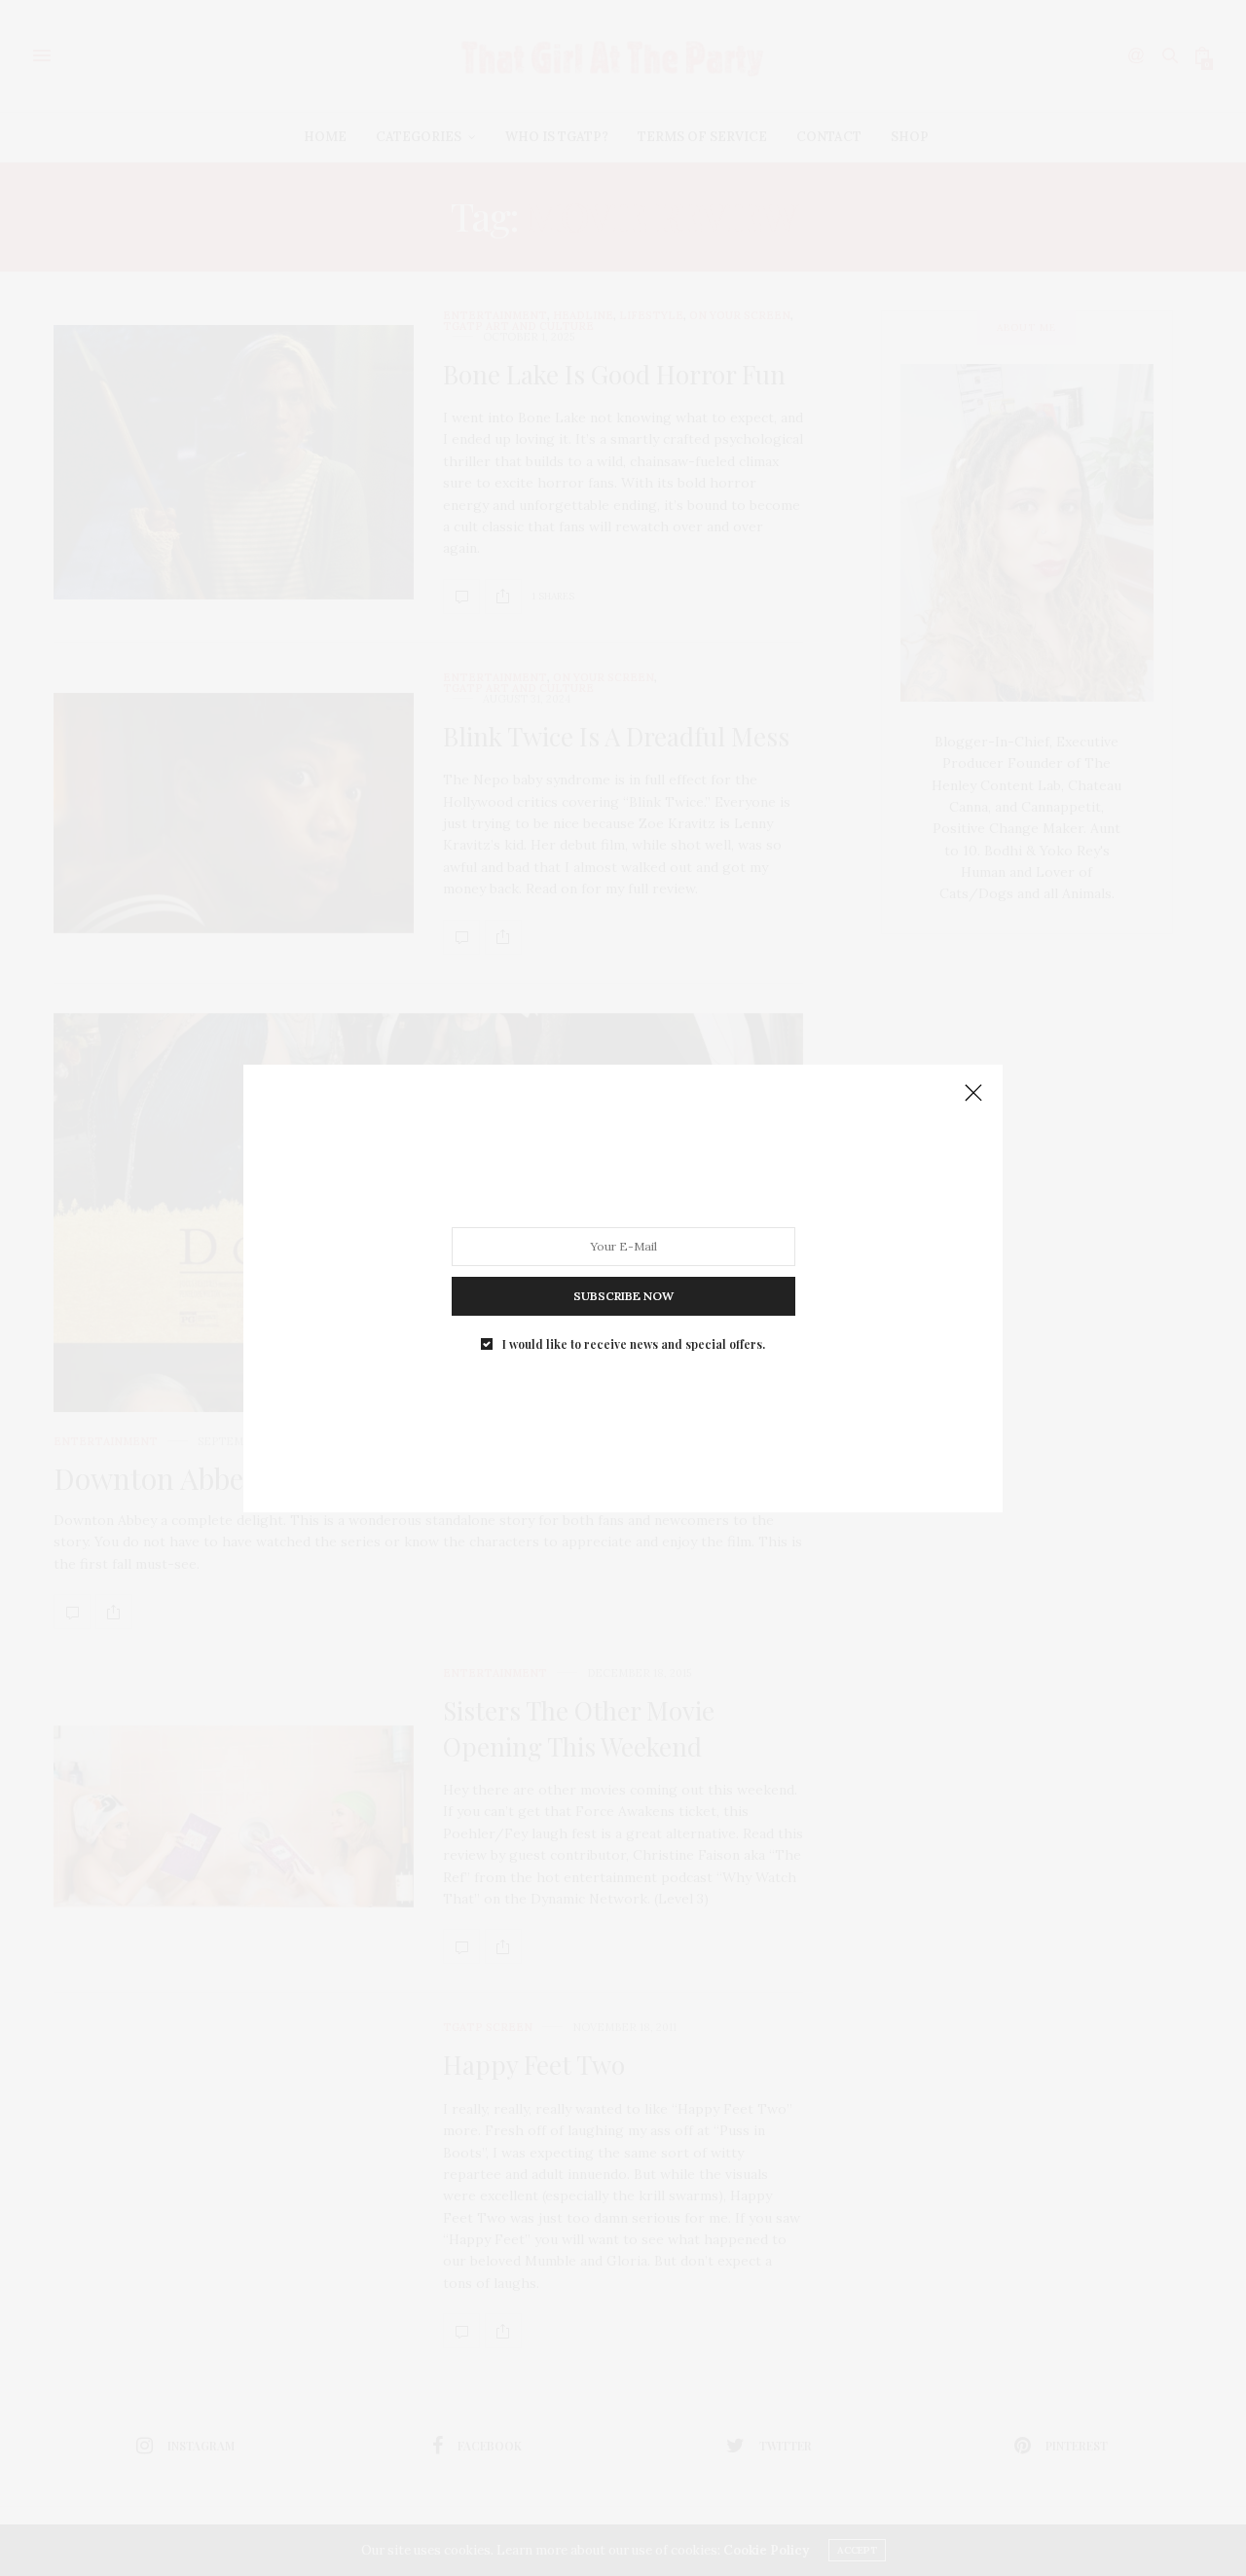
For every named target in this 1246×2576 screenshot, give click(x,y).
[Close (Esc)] (973, 1094)
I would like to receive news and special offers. (634, 1343)
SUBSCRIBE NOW (623, 1295)
